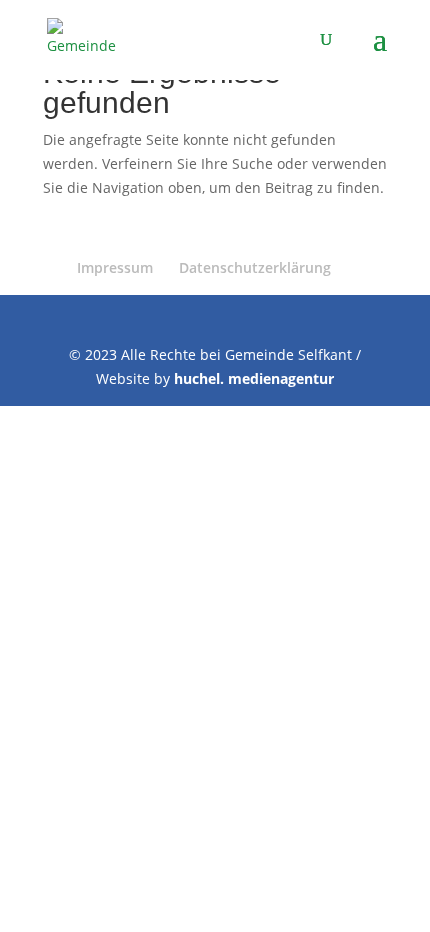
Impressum (115, 267)
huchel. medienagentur (254, 378)
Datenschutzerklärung (255, 267)
